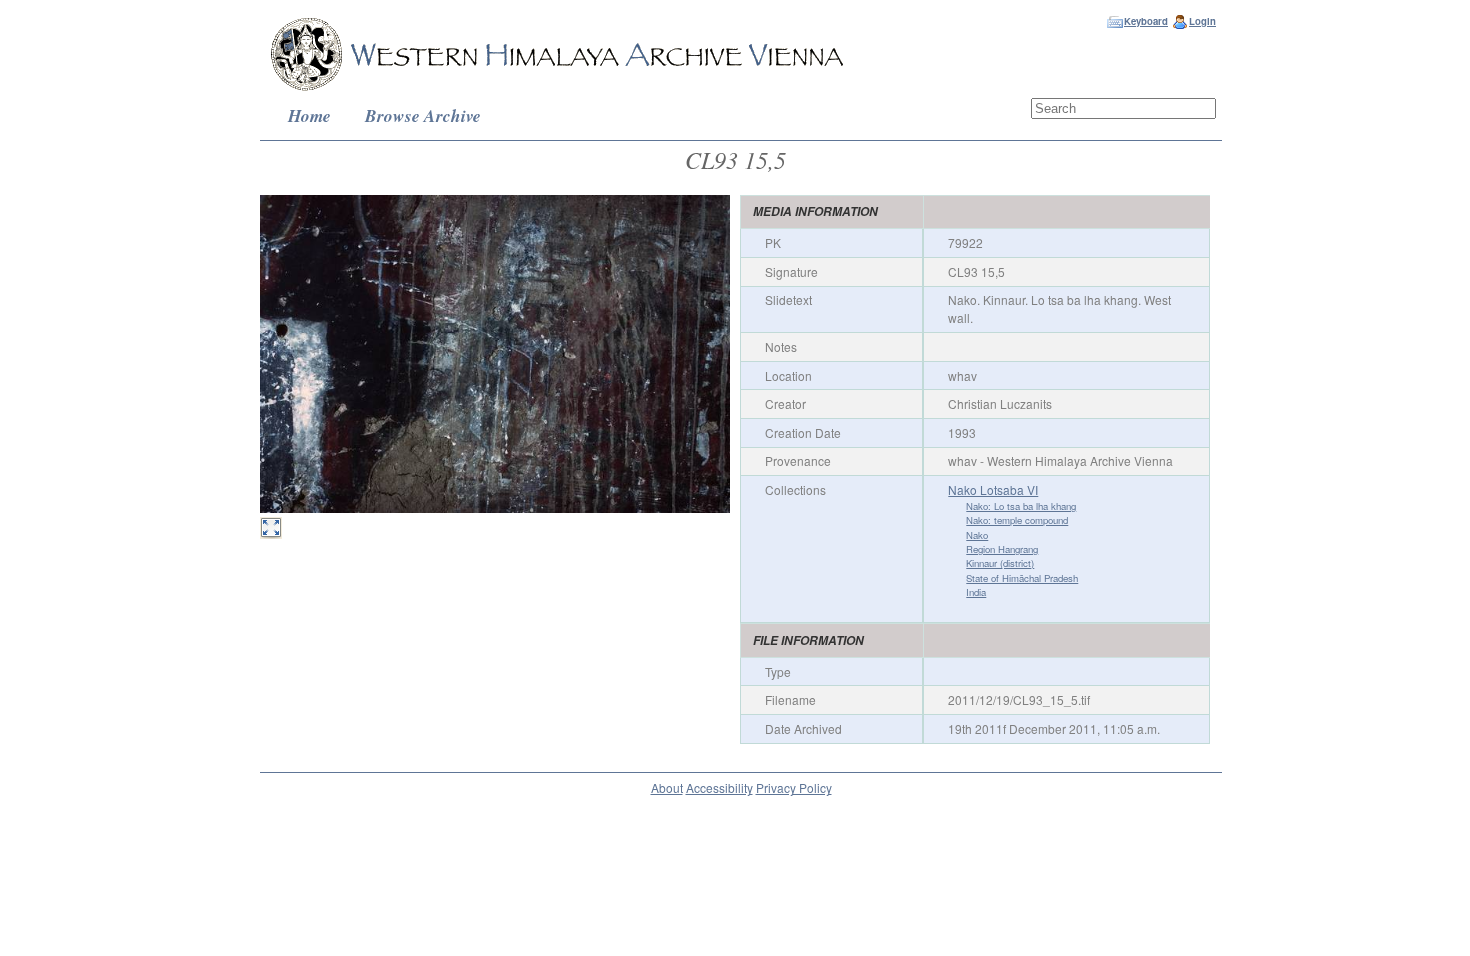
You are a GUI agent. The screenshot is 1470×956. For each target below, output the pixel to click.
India (976, 592)
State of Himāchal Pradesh (1022, 578)
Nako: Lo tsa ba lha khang (1021, 506)
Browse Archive (423, 115)
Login (1202, 21)
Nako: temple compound (1017, 520)
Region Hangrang (1002, 549)
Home (309, 115)
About (667, 787)
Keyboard (1146, 21)
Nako (977, 535)
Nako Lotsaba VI (993, 489)
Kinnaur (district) (1000, 563)
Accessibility (719, 787)
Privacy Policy (794, 787)
